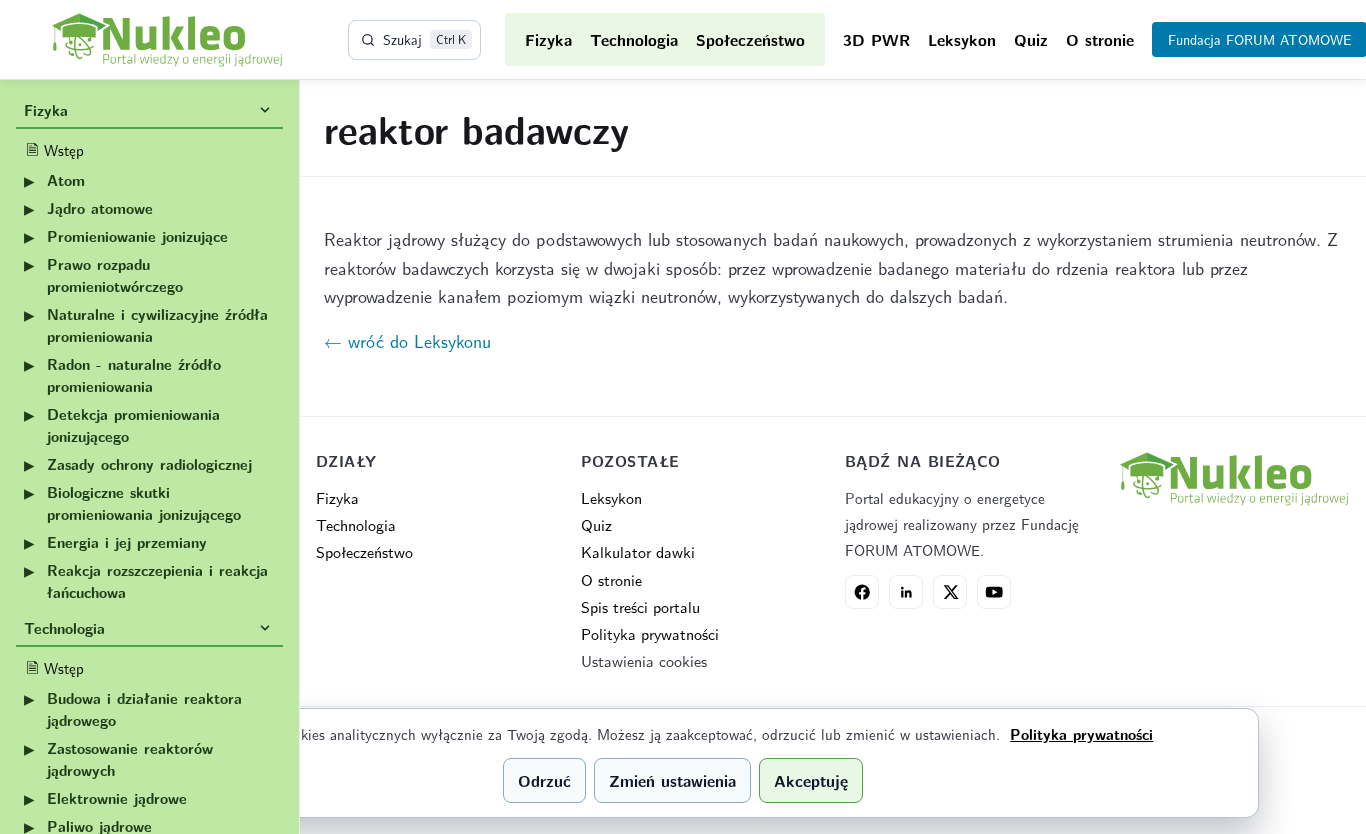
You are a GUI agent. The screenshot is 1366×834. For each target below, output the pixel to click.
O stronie (1100, 39)
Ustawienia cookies (644, 660)
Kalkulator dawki (638, 551)
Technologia (634, 39)
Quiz (1031, 39)
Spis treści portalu (640, 606)
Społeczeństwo (750, 39)
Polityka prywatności (650, 633)
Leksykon (962, 39)
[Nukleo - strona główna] (1233, 479)
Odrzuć (544, 780)
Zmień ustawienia (672, 780)
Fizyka (548, 39)
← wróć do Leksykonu (407, 340)
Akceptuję (811, 780)
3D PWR (876, 39)
